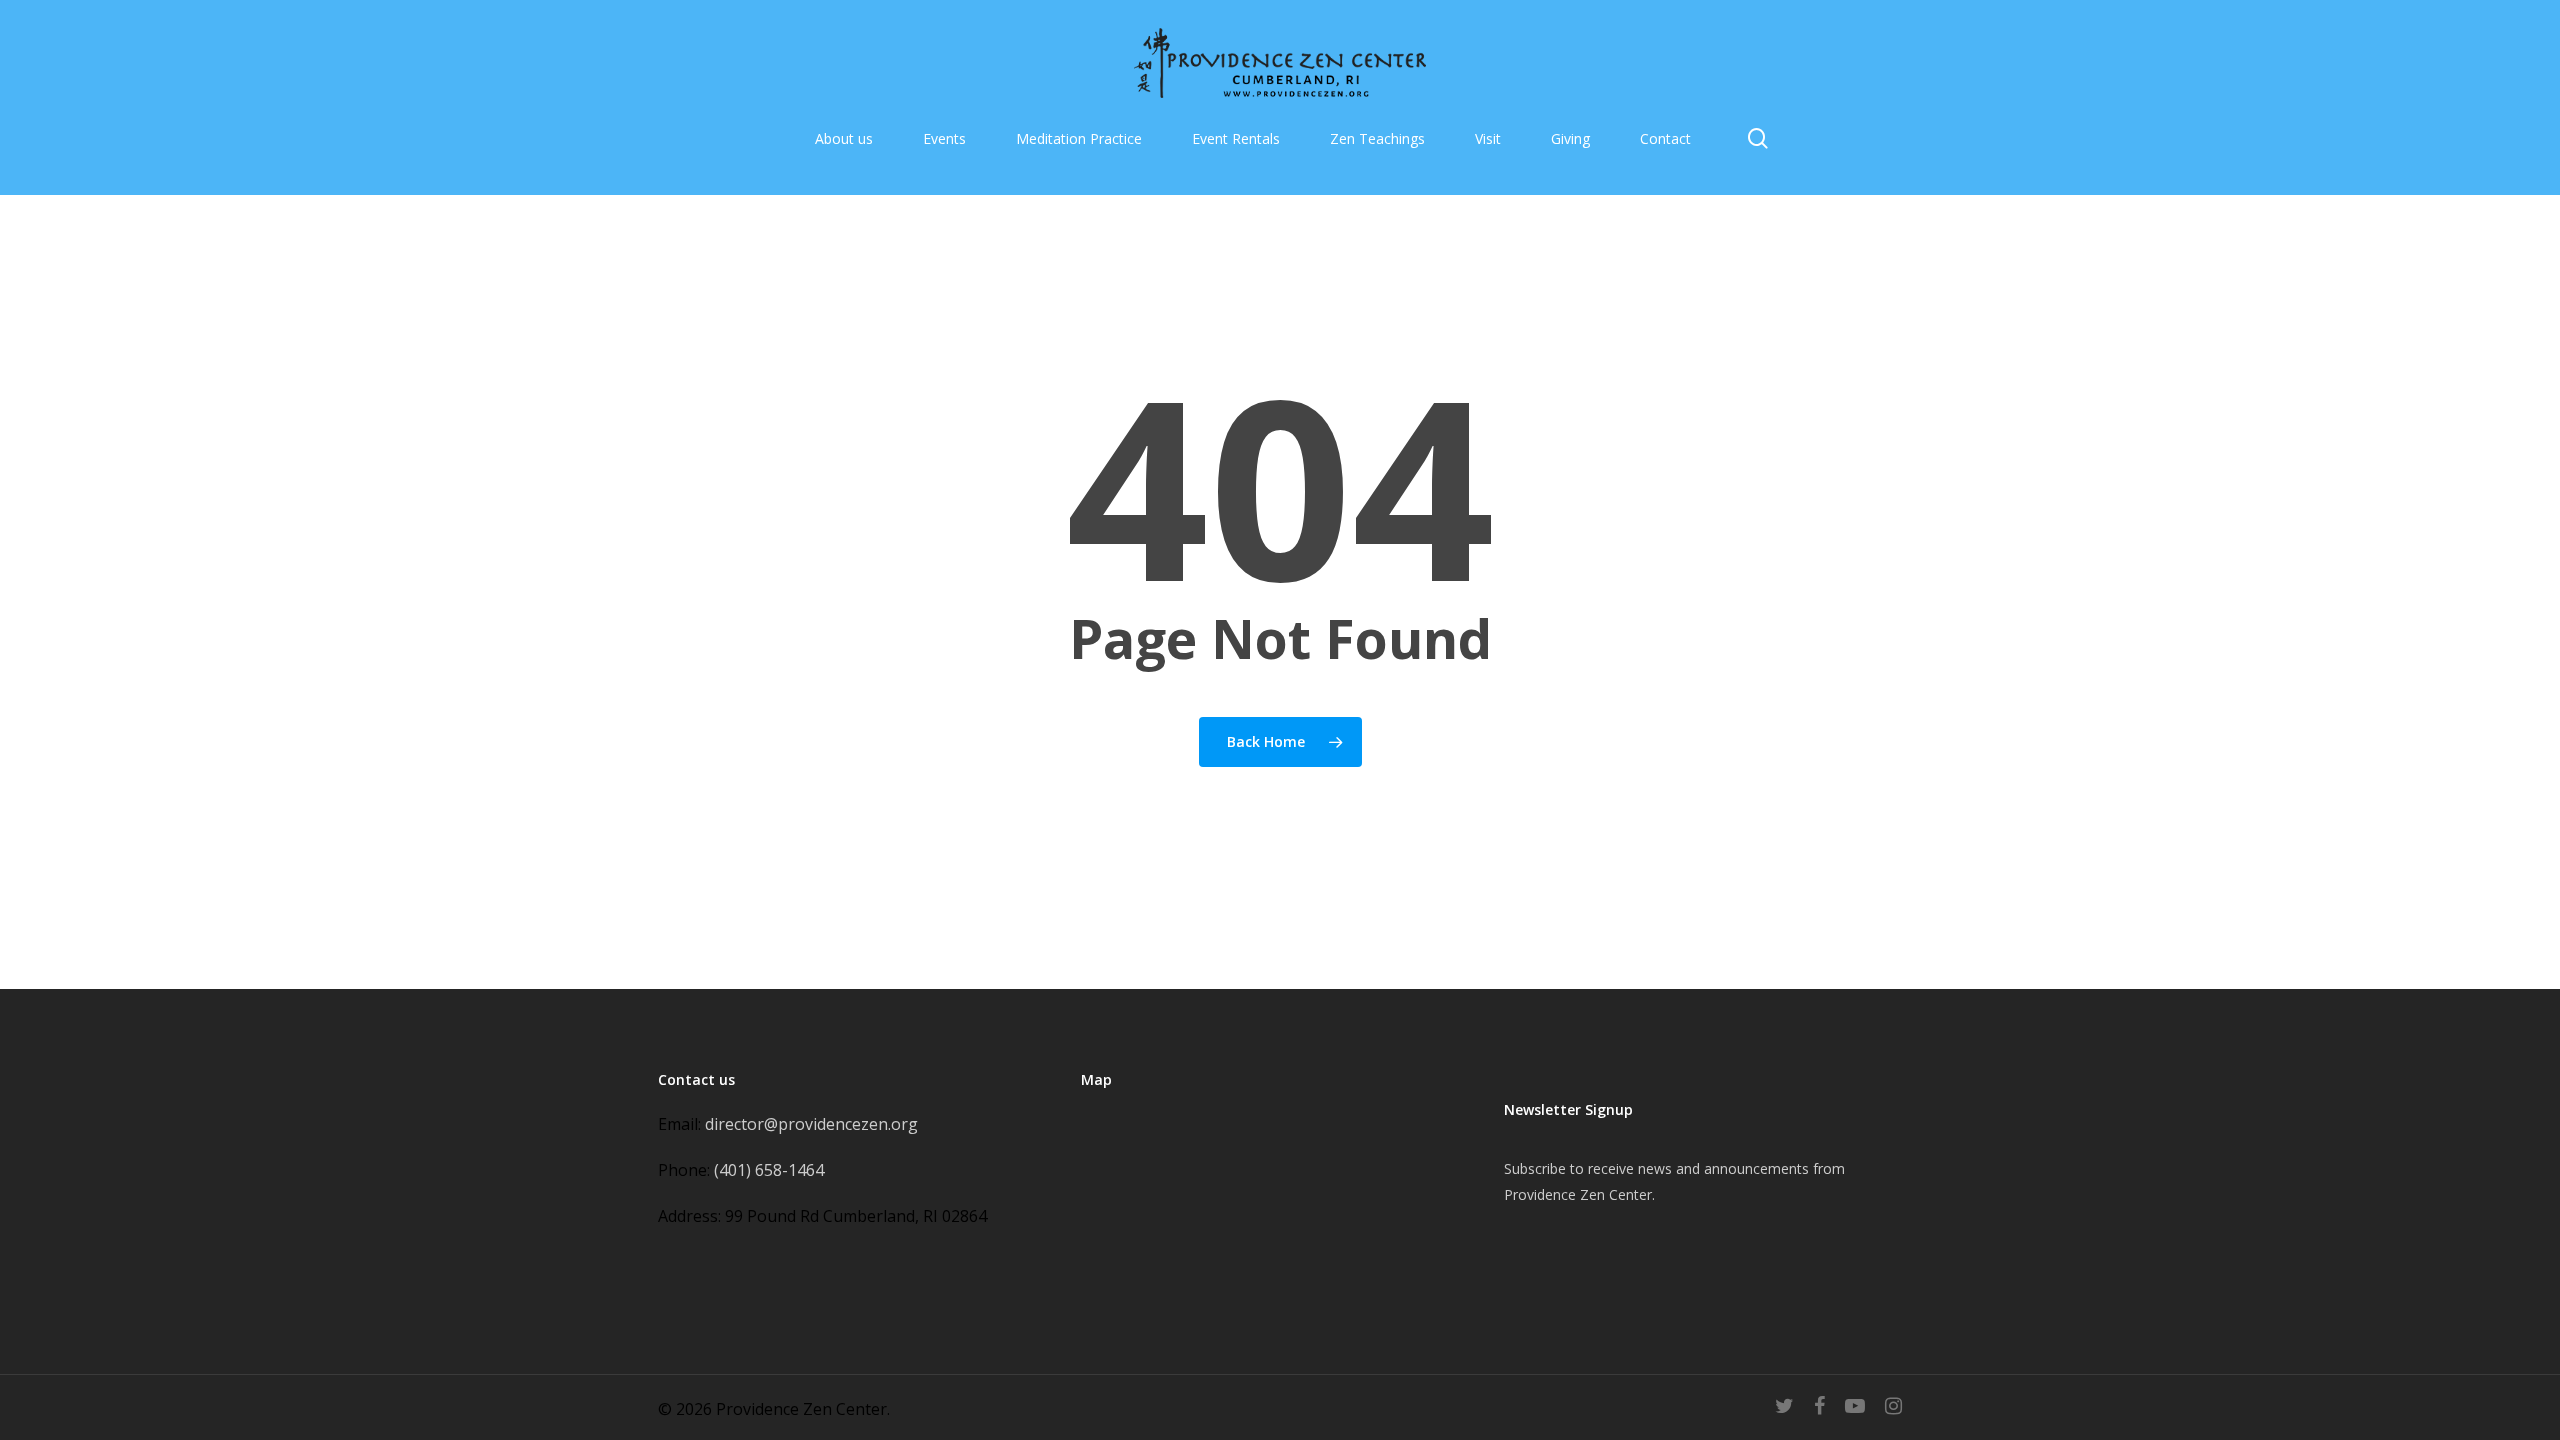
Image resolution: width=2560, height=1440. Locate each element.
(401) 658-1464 (769, 1170)
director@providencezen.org (811, 1124)
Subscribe (1535, 1168)
